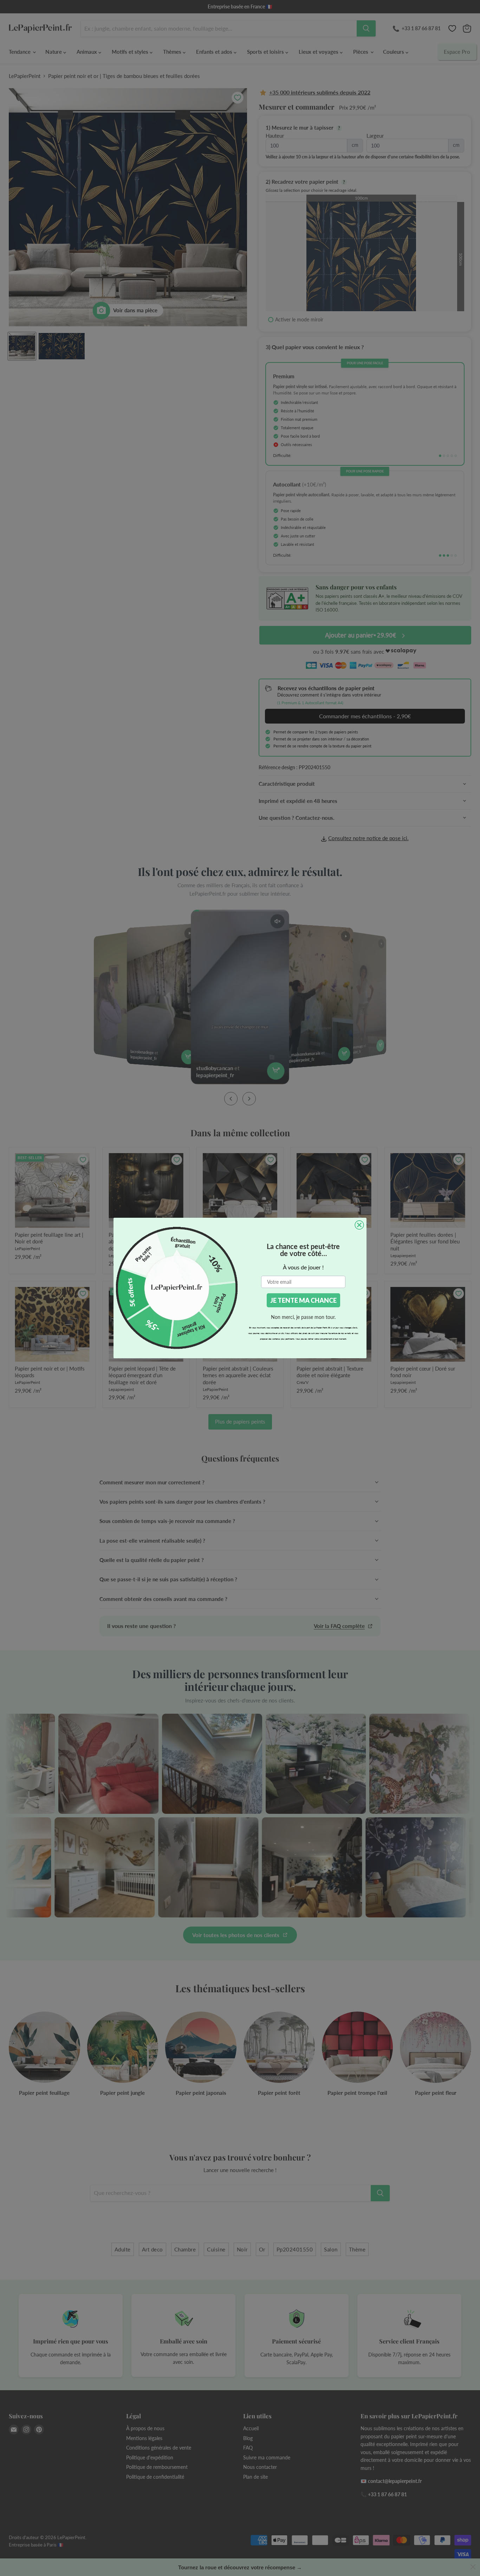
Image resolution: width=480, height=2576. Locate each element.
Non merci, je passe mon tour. (303, 1317)
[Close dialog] (359, 1225)
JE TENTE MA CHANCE (303, 1300)
